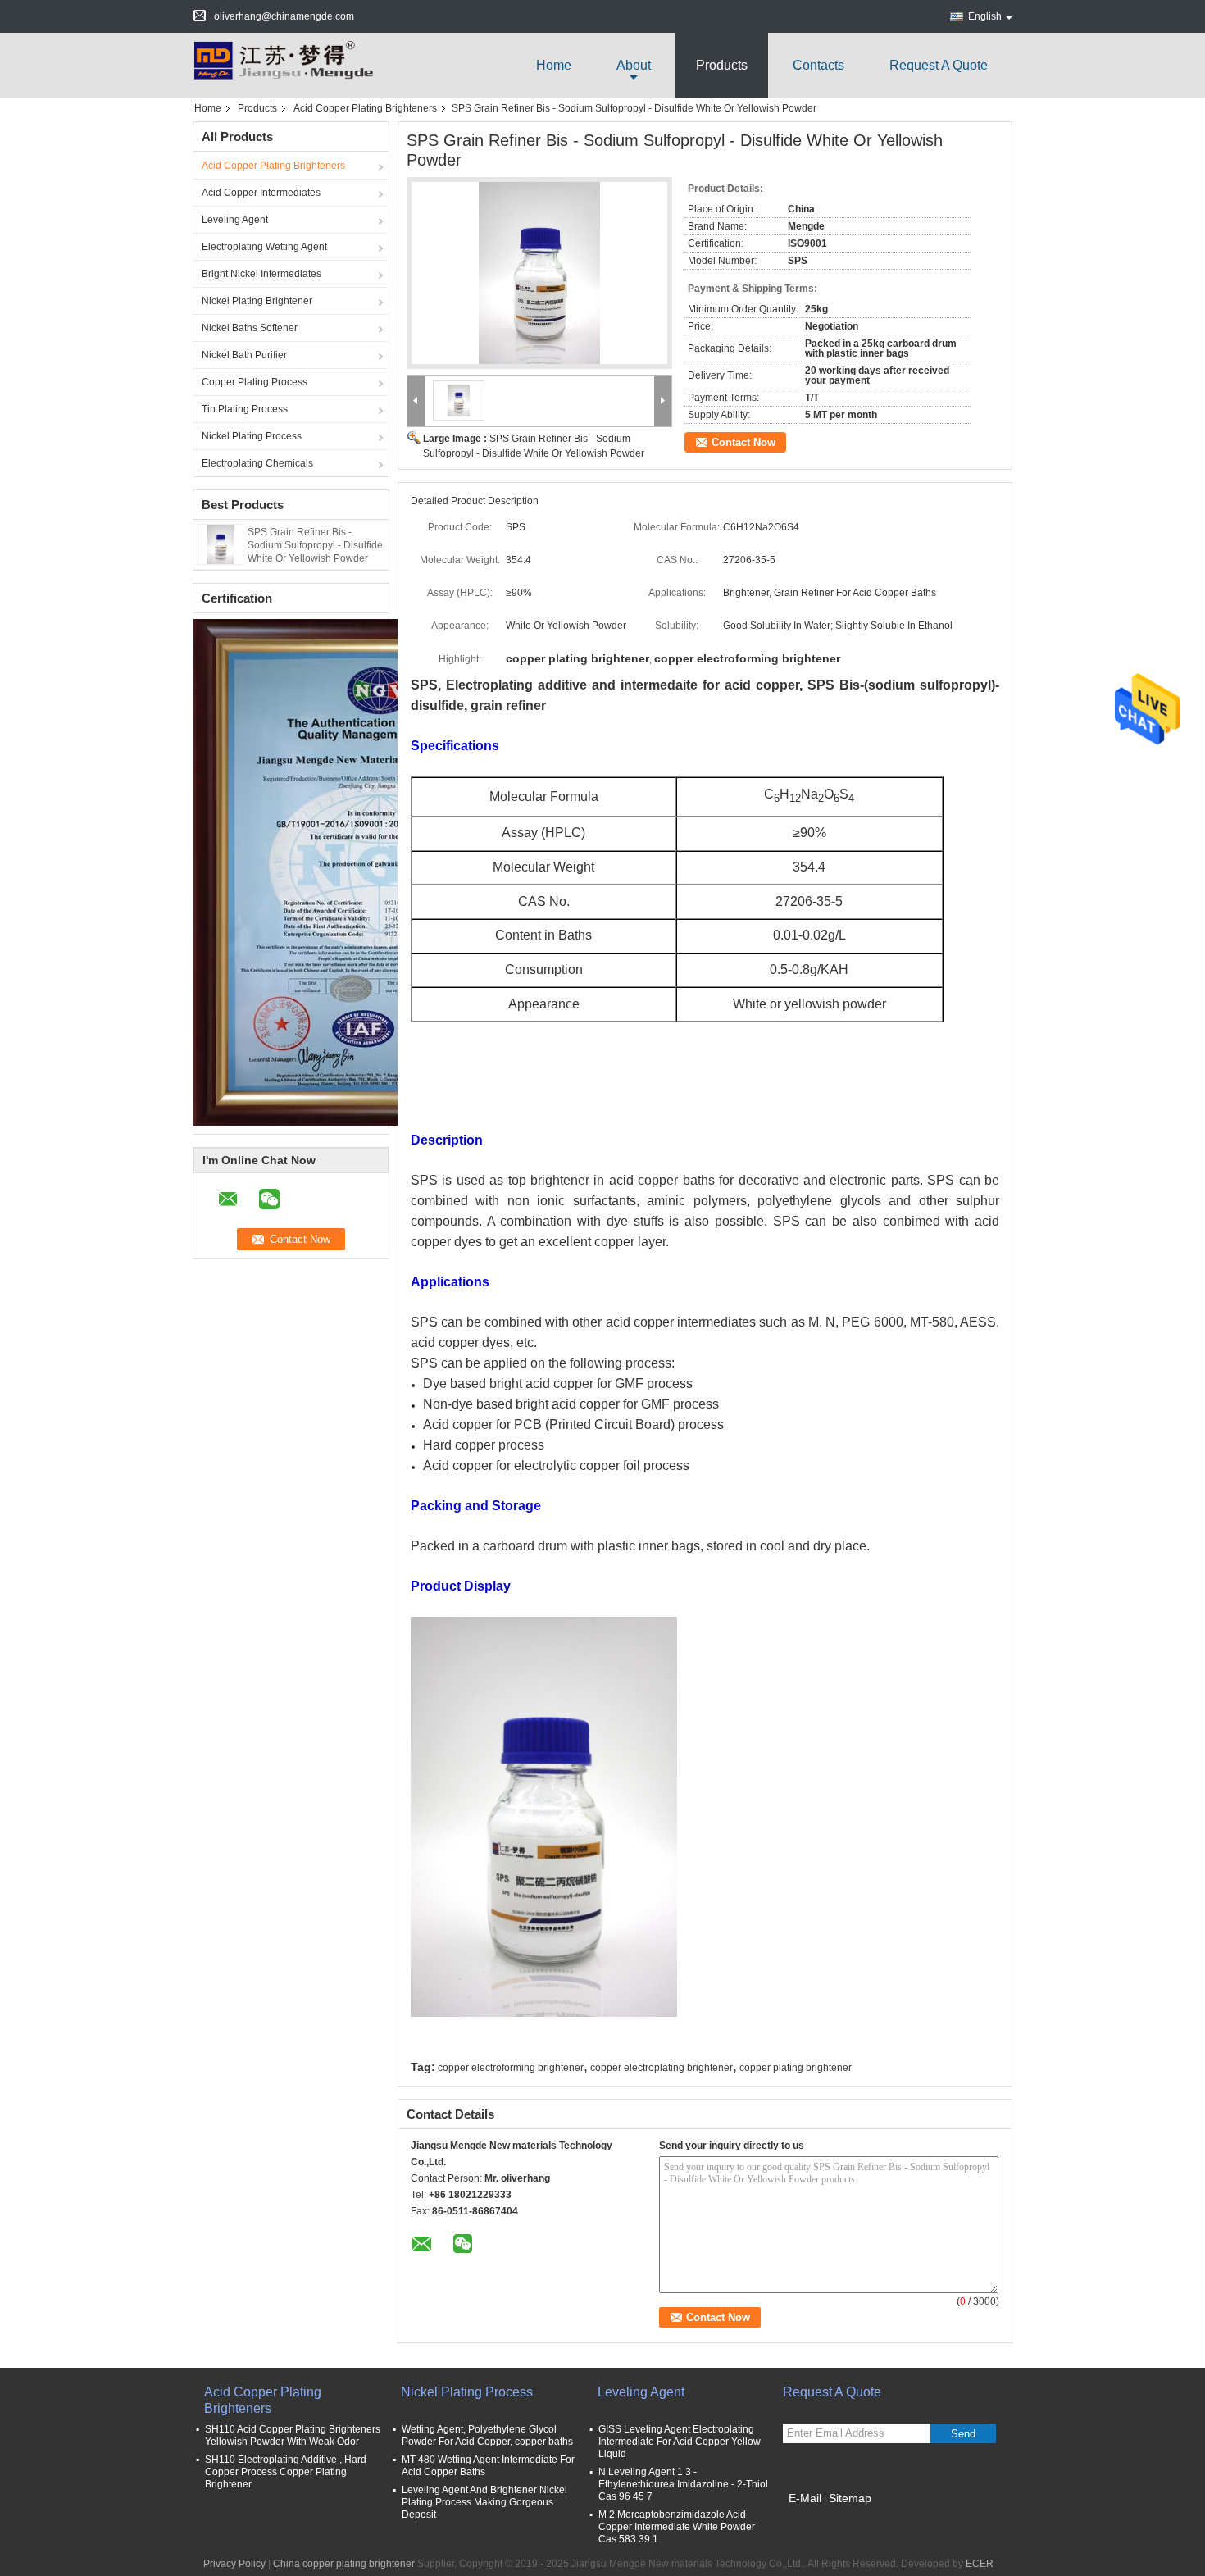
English (985, 16)
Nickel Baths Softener (250, 328)
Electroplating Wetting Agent (264, 247)
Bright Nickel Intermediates (261, 274)
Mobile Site (818, 2519)
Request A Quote (939, 65)
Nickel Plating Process (252, 436)
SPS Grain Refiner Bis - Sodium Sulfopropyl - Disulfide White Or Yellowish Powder (315, 545)
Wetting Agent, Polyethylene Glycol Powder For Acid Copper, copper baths (487, 2435)
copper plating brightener (796, 2068)
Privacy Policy (234, 2564)
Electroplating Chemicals (257, 463)
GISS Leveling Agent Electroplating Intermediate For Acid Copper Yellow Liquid (680, 2442)
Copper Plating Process (255, 382)
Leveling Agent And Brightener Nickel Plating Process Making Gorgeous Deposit (484, 2502)
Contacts (818, 65)
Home (554, 65)
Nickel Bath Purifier (244, 355)
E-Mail (805, 2498)
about (634, 65)
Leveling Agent (235, 220)
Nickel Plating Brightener (257, 301)
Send (963, 2434)
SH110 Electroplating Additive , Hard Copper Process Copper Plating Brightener (286, 2472)
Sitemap (850, 2498)
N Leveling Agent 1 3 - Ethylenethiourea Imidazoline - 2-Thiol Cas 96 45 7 (683, 2484)
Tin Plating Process (245, 409)
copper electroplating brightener (662, 2068)
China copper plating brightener (344, 2564)
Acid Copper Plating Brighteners (365, 108)
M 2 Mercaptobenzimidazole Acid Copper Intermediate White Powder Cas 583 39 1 (677, 2527)
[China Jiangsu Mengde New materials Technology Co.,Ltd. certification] (379, 872)
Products (722, 65)
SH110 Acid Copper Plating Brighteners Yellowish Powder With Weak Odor (293, 2435)
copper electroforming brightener (511, 2068)
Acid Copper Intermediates (261, 193)
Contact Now (743, 442)
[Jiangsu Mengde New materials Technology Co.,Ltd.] (283, 65)
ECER (980, 2564)
